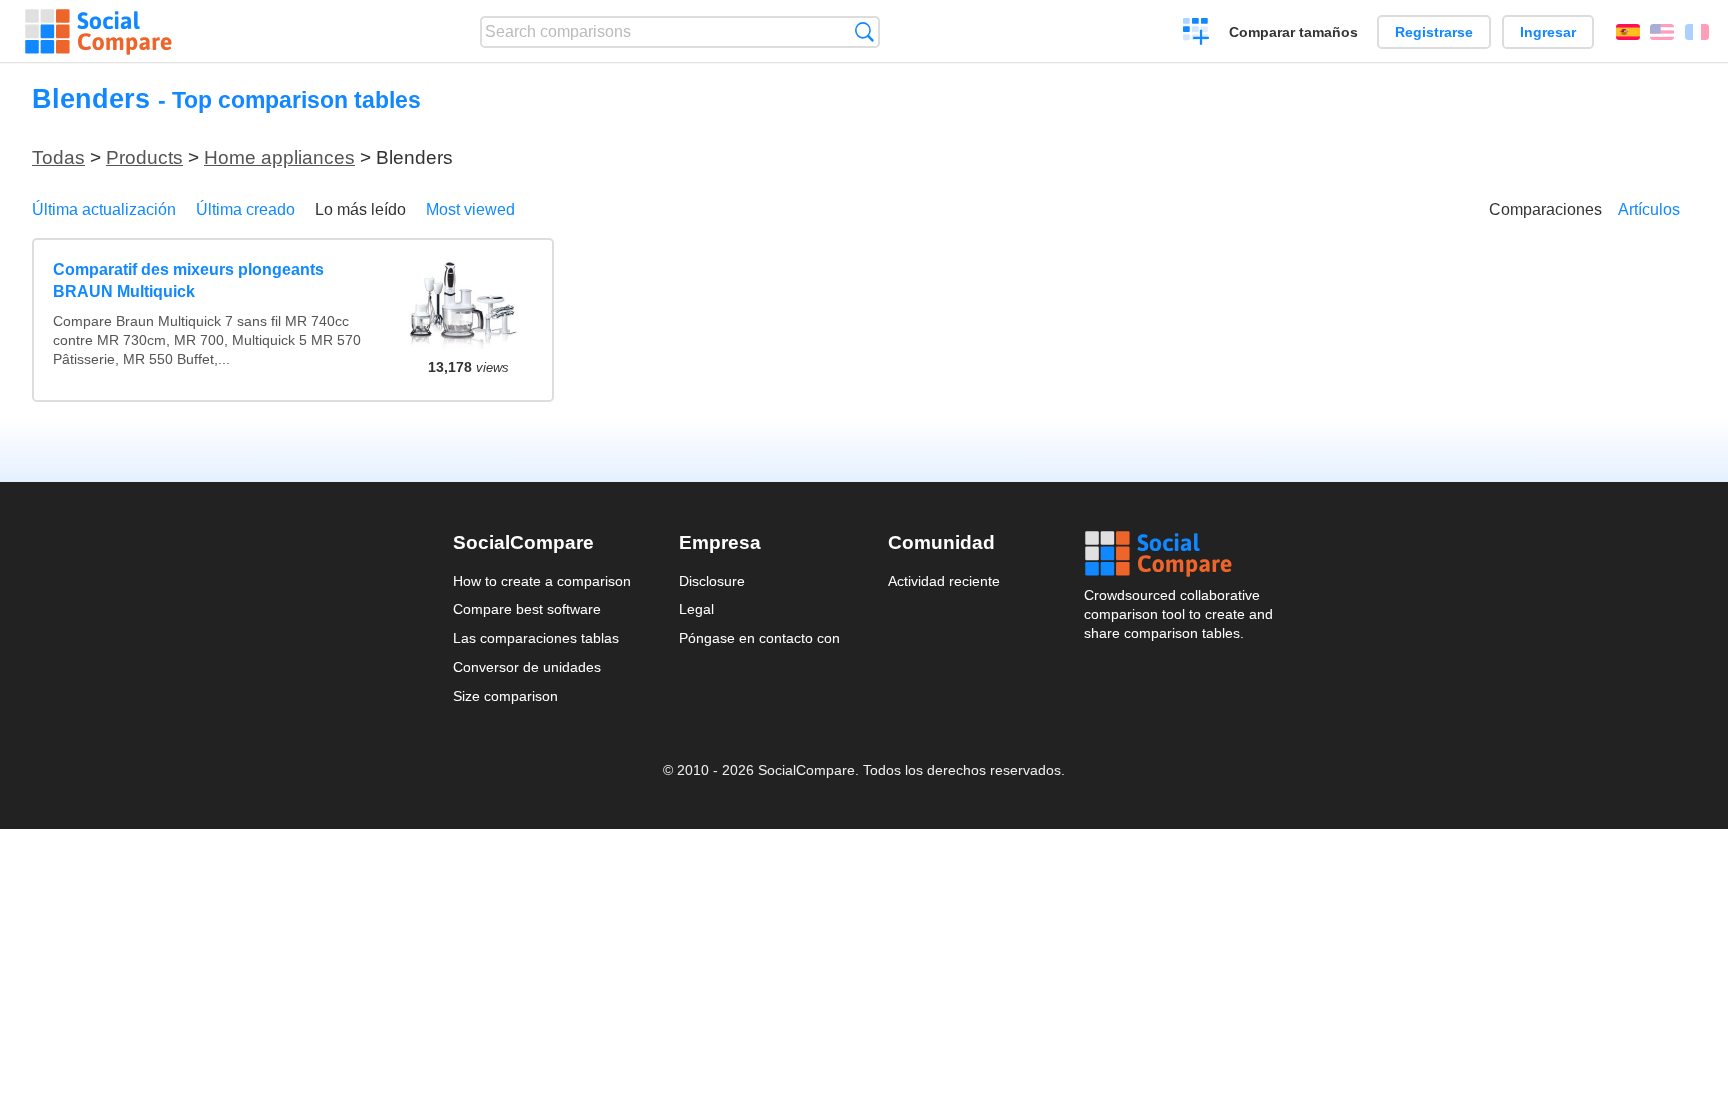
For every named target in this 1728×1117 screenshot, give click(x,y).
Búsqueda (864, 31)
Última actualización (104, 209)
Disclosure (712, 581)
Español (1628, 32)
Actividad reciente (944, 581)
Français (1697, 32)
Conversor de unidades (527, 667)
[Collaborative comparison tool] (98, 32)
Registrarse (1434, 32)
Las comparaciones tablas (536, 638)
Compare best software (527, 609)
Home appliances (279, 157)
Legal (696, 609)
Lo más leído (360, 209)
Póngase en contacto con (759, 638)
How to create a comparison (542, 581)
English (1662, 32)
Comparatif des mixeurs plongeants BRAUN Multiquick (188, 280)
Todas (58, 157)
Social (1180, 554)
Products (144, 157)
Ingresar (1548, 32)
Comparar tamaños (1293, 32)
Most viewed (470, 209)
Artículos (1649, 209)
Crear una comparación (1196, 34)
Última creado (245, 209)
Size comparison (505, 696)
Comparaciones (1545, 209)
